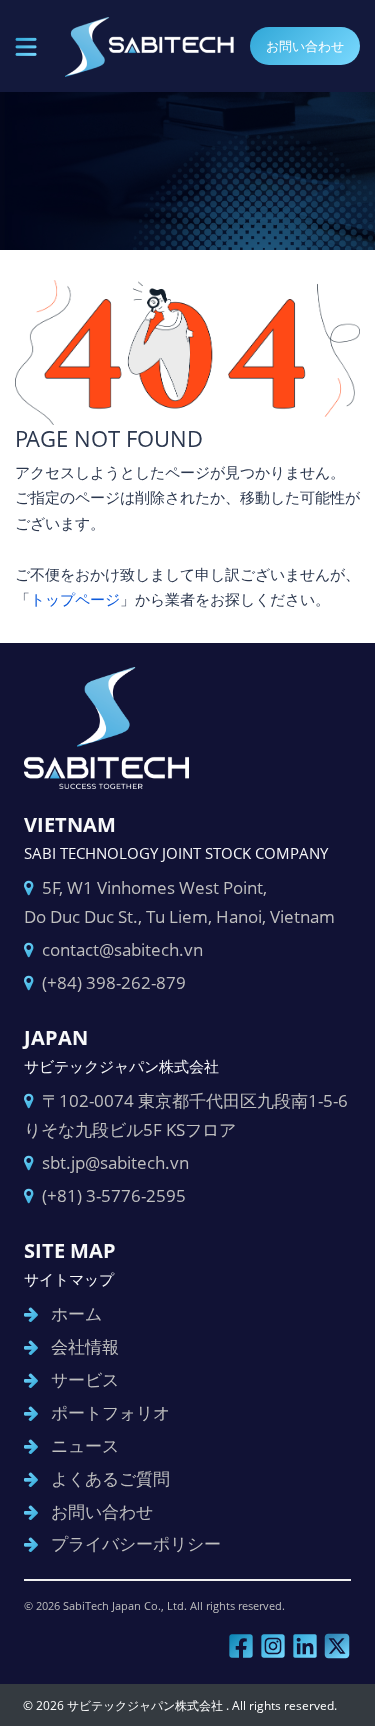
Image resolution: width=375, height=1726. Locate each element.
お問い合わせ (305, 46)
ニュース (85, 1445)
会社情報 (85, 1346)
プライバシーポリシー (136, 1543)
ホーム (76, 1313)
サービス (85, 1379)
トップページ (75, 599)
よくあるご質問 (110, 1478)
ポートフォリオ (110, 1412)
